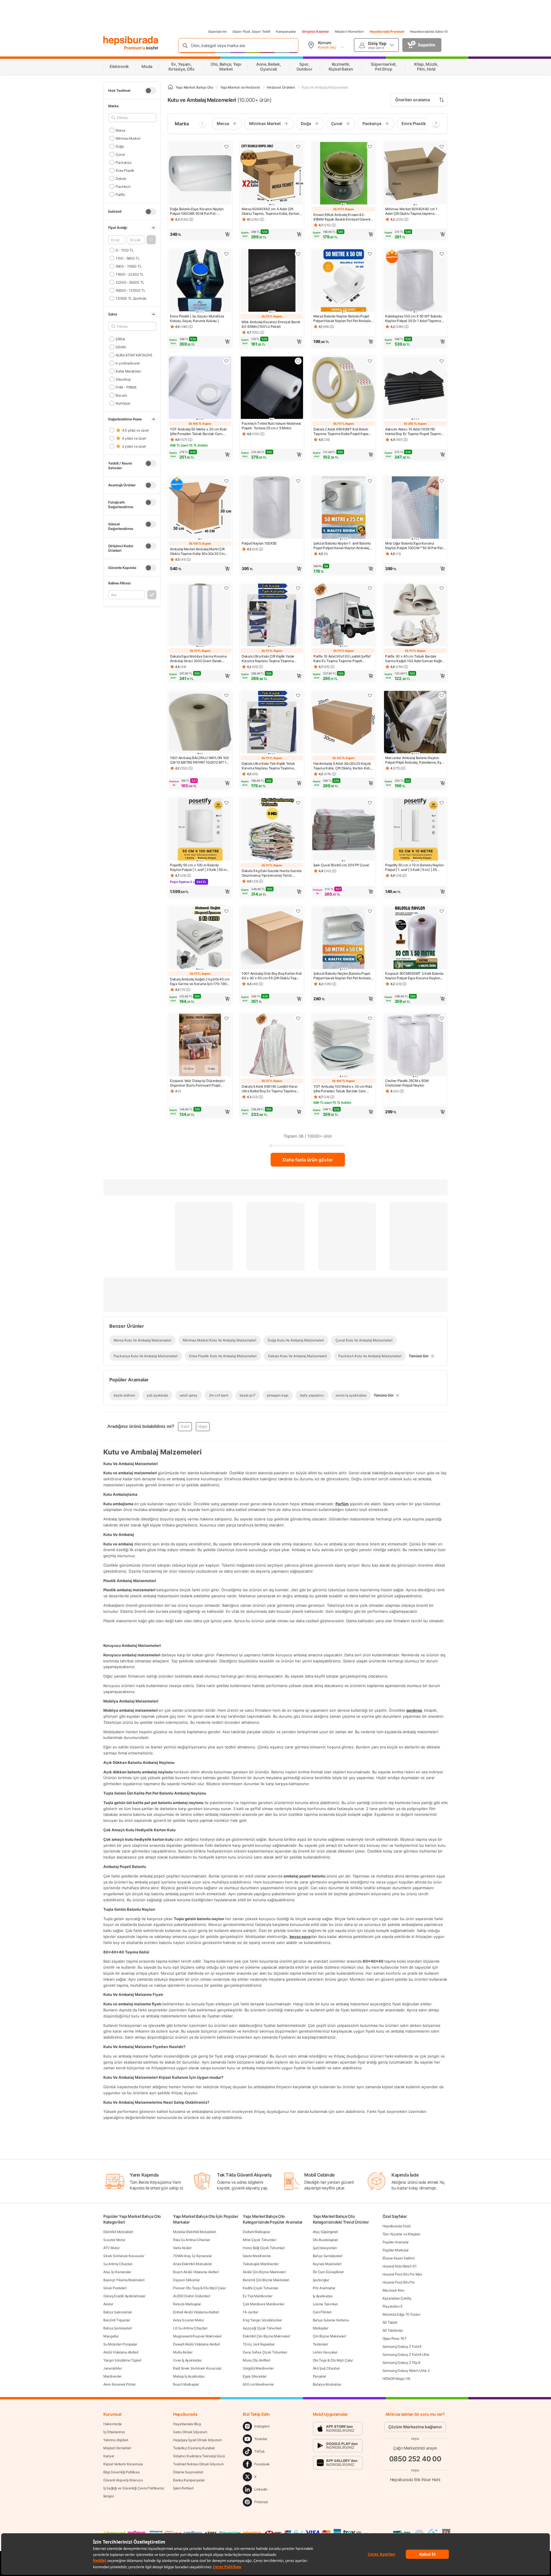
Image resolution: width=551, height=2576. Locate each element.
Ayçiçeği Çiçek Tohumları (262, 2328)
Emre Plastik (125, 170)
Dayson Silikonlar (186, 2280)
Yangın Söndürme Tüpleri (122, 2360)
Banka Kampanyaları (189, 2480)
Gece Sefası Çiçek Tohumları (265, 2352)
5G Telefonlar (393, 2330)
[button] (151, 240)
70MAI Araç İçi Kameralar (192, 2256)
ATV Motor (111, 2248)
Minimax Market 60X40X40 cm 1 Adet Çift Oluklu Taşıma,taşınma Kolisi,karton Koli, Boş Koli (411, 211)
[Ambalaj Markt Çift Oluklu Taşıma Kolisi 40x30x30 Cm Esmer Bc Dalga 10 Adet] (200, 508)
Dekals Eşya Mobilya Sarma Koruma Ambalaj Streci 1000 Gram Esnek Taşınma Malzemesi (198, 659)
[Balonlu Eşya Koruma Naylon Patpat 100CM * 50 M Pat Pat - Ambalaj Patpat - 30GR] (415, 508)
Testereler (320, 2344)
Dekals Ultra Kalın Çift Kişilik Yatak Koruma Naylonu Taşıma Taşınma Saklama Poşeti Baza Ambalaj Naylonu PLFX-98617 (272, 659)
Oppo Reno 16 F (395, 2338)
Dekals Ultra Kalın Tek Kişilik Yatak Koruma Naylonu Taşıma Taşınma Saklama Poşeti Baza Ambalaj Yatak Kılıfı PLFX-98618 (270, 766)
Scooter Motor (114, 2240)
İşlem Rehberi (183, 2488)
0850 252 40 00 (415, 2459)
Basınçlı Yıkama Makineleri (124, 2280)
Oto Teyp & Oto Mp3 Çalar (333, 2360)
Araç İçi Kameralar (117, 2272)
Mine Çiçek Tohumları (259, 2240)
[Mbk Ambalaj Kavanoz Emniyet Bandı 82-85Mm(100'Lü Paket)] (272, 281)
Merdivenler (112, 2376)
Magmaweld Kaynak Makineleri (197, 2336)
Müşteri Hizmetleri (349, 32)
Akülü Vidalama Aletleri (121, 2352)
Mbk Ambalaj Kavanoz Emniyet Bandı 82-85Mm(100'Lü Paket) (271, 324)
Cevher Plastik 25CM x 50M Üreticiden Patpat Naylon (407, 1083)
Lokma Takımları (325, 2304)
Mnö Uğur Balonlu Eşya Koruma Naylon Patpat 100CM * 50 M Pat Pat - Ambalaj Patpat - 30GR (415, 546)
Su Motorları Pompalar (120, 2344)
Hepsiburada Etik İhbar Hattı (415, 2480)
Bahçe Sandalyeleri (328, 2256)
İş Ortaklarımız (114, 2432)
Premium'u (135, 48)
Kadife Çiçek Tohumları (260, 2288)
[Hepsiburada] (131, 41)
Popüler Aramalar (396, 2242)
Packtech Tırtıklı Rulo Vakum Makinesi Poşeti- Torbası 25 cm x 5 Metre (271, 426)
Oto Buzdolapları (325, 2240)
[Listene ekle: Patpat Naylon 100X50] (298, 481)
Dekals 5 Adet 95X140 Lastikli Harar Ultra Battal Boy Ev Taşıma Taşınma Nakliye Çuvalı (270, 1089)
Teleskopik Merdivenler (261, 2264)
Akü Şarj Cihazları (326, 2368)
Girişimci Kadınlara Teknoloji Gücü (199, 2456)
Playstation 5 (392, 2306)
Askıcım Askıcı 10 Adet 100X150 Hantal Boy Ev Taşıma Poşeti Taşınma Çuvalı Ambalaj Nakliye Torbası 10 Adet (414, 432)
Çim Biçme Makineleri (329, 2336)
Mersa (120, 130)
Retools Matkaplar (187, 2304)
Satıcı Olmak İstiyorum (190, 2432)
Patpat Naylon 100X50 (259, 543)
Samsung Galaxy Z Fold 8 (402, 2346)
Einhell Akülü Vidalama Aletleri (196, 2312)
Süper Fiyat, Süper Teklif (251, 32)
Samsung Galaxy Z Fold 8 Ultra (406, 2354)
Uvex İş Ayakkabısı (187, 2360)
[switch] (151, 91)
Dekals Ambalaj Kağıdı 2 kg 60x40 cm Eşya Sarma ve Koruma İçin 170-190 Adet (200, 982)
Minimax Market (128, 138)
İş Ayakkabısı (323, 2296)
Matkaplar (321, 2328)
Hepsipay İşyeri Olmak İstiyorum (197, 2440)
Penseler (320, 2376)
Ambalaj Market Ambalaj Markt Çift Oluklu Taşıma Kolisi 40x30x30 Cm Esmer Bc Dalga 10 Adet (197, 551)
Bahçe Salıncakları (118, 2312)
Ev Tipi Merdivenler (257, 2296)
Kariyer (109, 2456)
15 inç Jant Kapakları (259, 2344)
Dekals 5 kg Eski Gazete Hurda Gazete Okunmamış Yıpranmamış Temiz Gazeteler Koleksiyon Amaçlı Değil (271, 873)
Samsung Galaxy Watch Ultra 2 (406, 2371)
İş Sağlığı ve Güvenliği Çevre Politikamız (134, 2488)
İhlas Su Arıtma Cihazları (192, 2240)
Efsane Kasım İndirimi (399, 2258)
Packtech (123, 186)
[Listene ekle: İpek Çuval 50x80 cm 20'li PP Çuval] (370, 803)
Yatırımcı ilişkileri (116, 2440)
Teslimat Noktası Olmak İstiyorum (198, 2464)
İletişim (109, 2496)
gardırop (414, 1710)
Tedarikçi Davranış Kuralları (194, 2448)
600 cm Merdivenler (258, 2384)
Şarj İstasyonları (325, 2248)
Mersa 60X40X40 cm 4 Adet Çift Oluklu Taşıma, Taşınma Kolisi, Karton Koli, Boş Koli (270, 211)
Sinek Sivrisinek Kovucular (124, 2256)
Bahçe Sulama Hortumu (331, 2320)
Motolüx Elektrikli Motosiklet (194, 2232)
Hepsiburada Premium (387, 32)
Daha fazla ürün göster (308, 1160)
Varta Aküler (182, 2248)
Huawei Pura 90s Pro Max (402, 2274)
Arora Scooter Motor (188, 2320)
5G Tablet (390, 2322)
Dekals (121, 178)
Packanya (123, 162)
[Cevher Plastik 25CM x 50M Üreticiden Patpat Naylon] (415, 1046)
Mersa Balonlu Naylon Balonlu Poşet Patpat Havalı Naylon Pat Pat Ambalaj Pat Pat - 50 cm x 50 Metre (342, 319)
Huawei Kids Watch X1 (400, 2266)
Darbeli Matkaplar (256, 2232)
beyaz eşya (300, 1937)
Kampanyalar (286, 32)
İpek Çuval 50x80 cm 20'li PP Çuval (341, 865)
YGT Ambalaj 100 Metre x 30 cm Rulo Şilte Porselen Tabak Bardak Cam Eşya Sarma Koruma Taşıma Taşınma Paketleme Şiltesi (343, 1089)
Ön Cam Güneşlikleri (328, 2272)
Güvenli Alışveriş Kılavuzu (123, 2480)
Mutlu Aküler (183, 2352)
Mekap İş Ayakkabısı (189, 2376)
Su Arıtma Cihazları (118, 2264)
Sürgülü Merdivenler (258, 2368)
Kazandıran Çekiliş (397, 2298)
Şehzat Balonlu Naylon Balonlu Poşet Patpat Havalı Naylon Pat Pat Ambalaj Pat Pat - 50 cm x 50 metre (342, 976)
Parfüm (342, 1504)
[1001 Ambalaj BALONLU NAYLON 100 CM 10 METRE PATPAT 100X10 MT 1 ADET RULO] (200, 723)
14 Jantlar (250, 2312)
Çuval (120, 154)
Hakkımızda (112, 2424)
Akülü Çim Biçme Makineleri (264, 2272)
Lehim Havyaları (325, 2352)
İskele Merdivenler (257, 2256)
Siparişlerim (217, 32)
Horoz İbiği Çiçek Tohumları (264, 2248)
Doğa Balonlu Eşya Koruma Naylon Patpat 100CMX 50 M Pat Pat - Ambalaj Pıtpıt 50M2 (197, 211)
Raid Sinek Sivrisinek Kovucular (197, 2368)
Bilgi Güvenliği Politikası (121, 2472)
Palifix (120, 194)
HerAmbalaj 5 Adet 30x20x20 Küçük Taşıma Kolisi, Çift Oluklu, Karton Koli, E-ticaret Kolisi (342, 766)
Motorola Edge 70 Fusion (401, 2314)
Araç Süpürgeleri (325, 2232)
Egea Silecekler (255, 2376)
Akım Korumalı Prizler (120, 2384)
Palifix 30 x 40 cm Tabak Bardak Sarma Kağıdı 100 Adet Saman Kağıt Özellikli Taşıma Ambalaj (413, 659)
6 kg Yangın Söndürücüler (262, 2320)
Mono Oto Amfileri (256, 2360)
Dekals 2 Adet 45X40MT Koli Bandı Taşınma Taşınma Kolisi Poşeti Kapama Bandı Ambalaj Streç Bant (343, 432)
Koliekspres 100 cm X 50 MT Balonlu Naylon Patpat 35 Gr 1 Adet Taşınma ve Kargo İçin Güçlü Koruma (414, 319)
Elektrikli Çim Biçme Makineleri (266, 2336)
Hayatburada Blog (187, 2424)
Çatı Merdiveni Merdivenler (263, 2304)
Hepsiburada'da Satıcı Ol (429, 32)
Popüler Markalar (396, 2250)
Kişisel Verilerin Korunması (123, 2464)
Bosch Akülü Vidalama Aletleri (196, 2272)
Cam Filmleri (322, 2312)
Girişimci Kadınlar (316, 32)
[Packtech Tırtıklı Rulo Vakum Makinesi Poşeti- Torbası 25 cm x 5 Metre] (272, 388)
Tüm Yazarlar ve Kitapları (401, 2234)
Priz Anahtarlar (324, 2288)
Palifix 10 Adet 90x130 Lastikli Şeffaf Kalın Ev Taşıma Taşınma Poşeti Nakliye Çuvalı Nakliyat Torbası (342, 659)
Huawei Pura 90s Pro (399, 2282)
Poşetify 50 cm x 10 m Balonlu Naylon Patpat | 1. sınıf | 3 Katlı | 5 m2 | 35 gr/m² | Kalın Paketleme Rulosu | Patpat (414, 867)
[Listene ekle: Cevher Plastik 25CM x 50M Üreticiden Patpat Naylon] (442, 1018)
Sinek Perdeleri (115, 2288)
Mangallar (111, 2336)
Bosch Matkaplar (186, 2384)
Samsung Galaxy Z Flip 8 (401, 2363)
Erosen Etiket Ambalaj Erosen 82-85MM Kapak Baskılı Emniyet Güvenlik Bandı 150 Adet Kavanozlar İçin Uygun (343, 217)
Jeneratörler (112, 2368)
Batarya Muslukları (327, 2384)
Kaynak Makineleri (327, 2264)
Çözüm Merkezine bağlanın (415, 2427)
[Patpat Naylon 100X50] (272, 508)
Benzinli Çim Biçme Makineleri (266, 2280)
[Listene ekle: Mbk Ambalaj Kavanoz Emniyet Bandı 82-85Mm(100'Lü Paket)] (298, 254)
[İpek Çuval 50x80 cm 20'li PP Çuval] (344, 830)
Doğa (120, 146)
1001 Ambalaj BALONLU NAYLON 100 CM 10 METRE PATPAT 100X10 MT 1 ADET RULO (199, 760)
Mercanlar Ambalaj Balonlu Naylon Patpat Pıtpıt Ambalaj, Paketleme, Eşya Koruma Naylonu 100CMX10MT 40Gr (415, 760)
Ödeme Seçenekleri (188, 2472)
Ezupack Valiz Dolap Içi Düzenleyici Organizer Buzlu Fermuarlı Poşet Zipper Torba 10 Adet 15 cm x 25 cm (198, 1083)
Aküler (108, 2304)
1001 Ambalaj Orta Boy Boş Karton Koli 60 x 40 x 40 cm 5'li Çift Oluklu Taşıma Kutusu (272, 976)
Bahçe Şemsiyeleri (118, 2328)
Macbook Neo (393, 2290)
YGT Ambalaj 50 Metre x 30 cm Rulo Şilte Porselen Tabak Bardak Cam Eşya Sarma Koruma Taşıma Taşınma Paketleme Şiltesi (199, 432)
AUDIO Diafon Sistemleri (192, 2296)
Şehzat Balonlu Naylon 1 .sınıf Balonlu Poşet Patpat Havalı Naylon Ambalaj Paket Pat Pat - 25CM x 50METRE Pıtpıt (342, 546)
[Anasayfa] (170, 87)
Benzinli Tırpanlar (117, 2320)
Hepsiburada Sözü (397, 2226)
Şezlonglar (321, 2280)
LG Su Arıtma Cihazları (190, 2328)
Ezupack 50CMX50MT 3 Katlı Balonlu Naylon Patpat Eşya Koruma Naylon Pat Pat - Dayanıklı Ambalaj (414, 976)
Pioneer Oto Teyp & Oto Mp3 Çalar (199, 2288)
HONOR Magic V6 (396, 2379)
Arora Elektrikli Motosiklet (192, 2264)
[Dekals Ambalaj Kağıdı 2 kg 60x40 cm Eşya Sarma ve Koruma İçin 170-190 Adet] (200, 938)
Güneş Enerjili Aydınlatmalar (124, 2296)
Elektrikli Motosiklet (118, 2232)
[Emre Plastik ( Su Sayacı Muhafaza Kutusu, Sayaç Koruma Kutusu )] (200, 281)
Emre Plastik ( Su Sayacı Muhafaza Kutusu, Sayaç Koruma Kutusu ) (197, 318)
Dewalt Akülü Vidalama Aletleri (196, 2344)
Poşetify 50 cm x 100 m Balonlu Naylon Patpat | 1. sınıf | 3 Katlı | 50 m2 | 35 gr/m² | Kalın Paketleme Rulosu (199, 867)
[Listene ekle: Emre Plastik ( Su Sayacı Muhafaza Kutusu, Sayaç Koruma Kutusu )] (226, 254)
